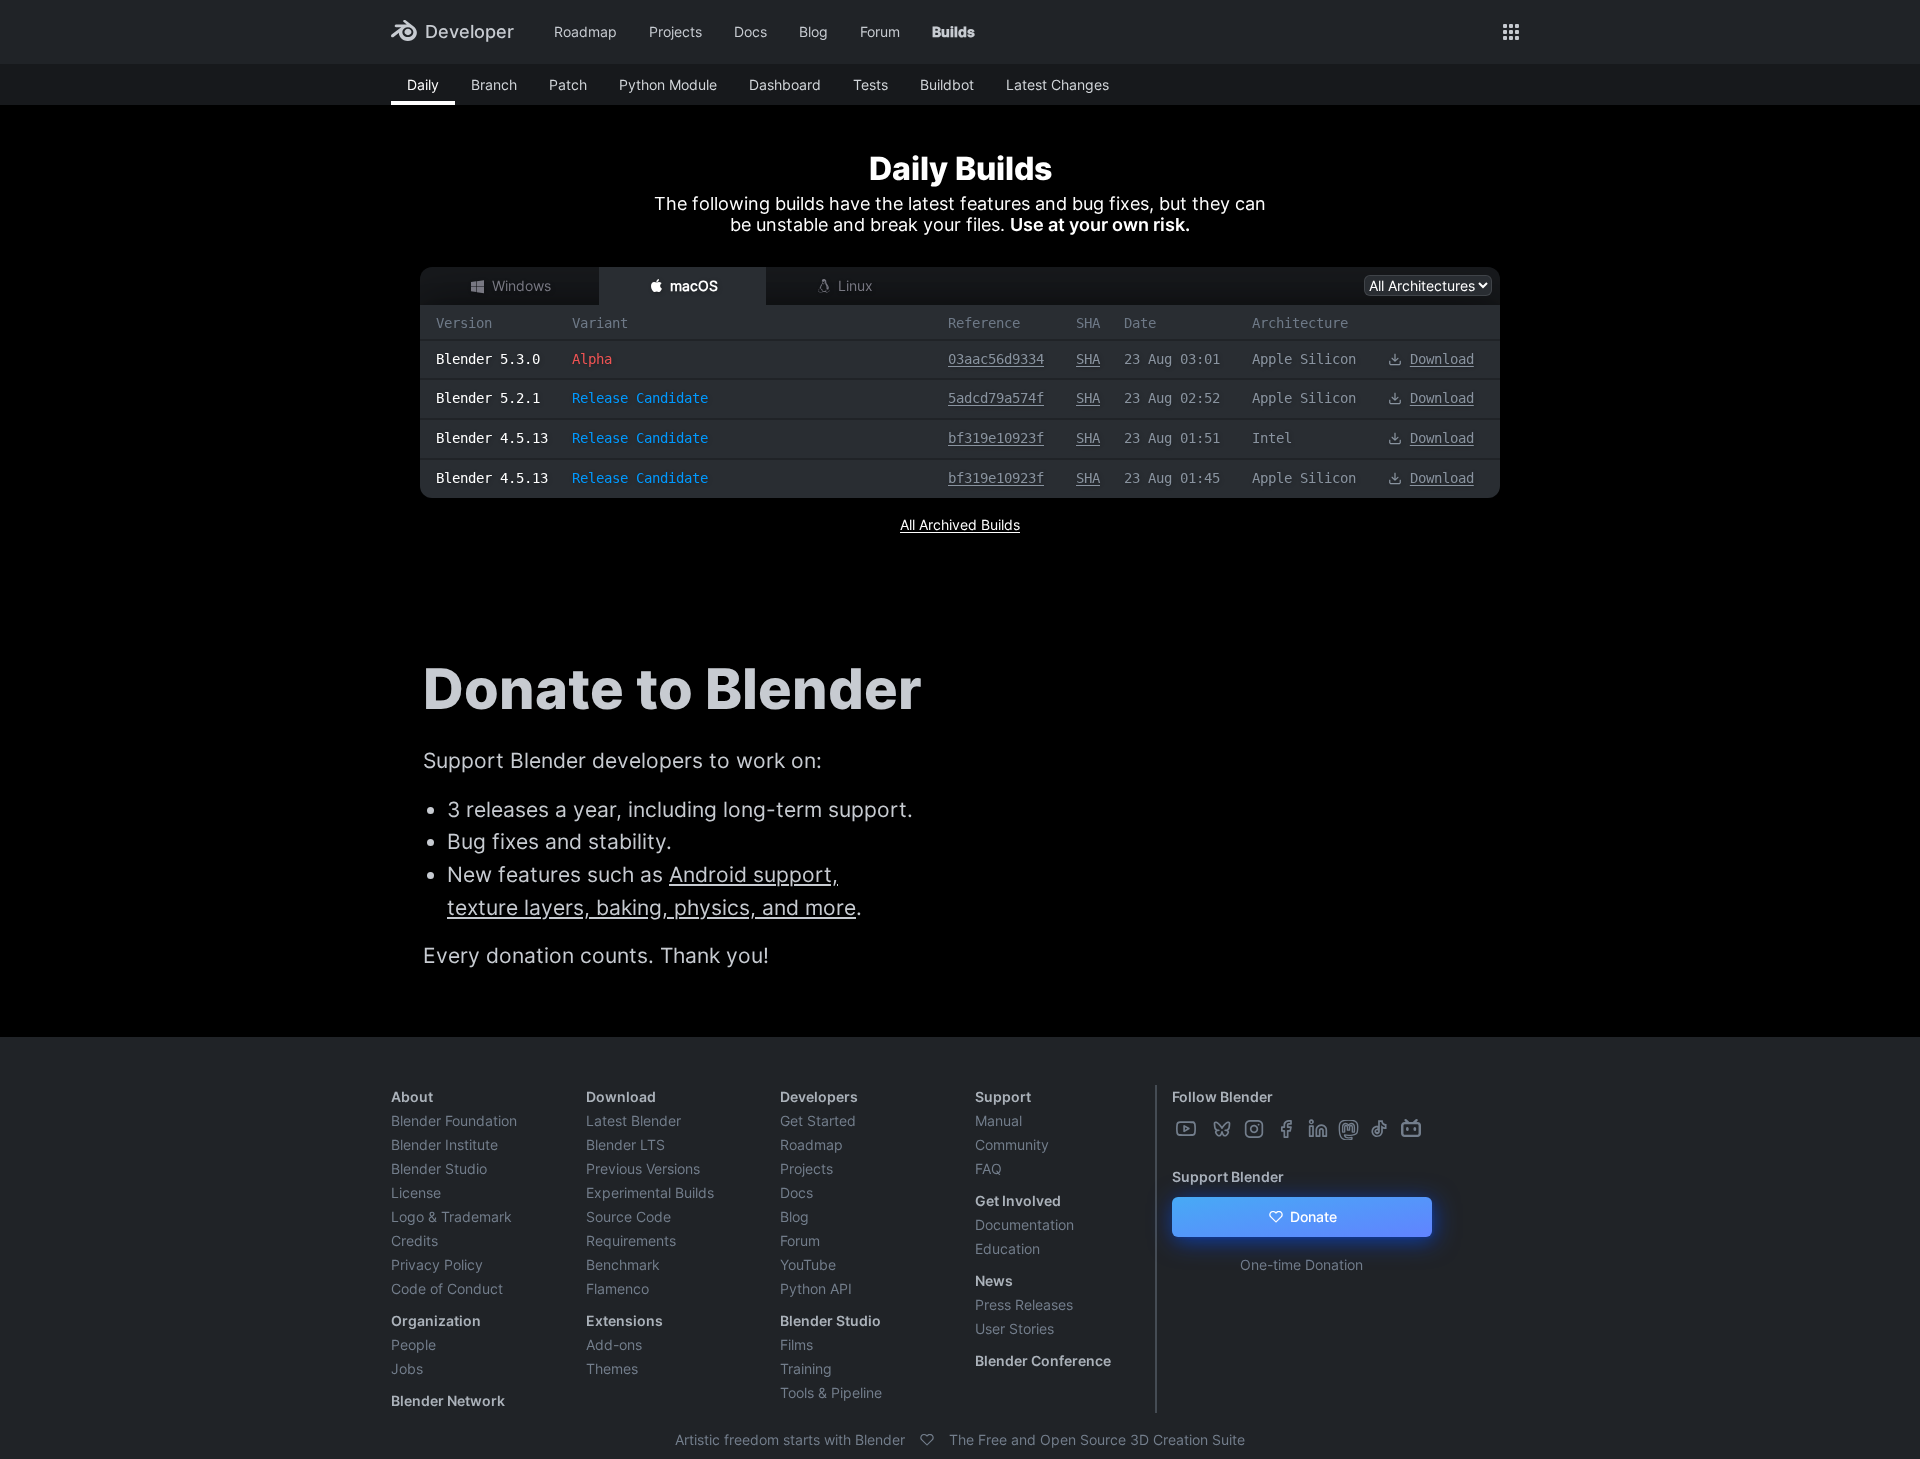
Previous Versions (643, 1168)
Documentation (1024, 1224)
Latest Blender (633, 1120)
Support (1003, 1096)
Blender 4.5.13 (492, 438)
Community (1012, 1144)
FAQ (988, 1168)
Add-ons (614, 1344)
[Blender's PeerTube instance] (1206, 1129)
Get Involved (1018, 1200)
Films (796, 1344)
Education (1007, 1248)
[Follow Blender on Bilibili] (1413, 1129)
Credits (414, 1240)
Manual (998, 1120)
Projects (675, 31)
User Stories (1014, 1328)
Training (806, 1368)
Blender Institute (444, 1144)
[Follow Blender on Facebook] (1288, 1129)
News (994, 1280)
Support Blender (1228, 1176)
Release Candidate (640, 398)
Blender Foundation (454, 1120)
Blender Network (448, 1400)
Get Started (818, 1120)
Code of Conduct (447, 1288)
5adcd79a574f (996, 398)
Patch (568, 84)
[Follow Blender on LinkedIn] (1320, 1129)
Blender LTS (625, 1144)
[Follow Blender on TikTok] (1381, 1129)
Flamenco (617, 1288)
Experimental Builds (650, 1192)
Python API (816, 1288)
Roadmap (585, 31)
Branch (494, 84)
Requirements (631, 1240)
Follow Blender (1222, 1096)
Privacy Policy (437, 1264)
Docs (750, 31)
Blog (813, 31)
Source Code (628, 1216)
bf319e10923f (996, 438)
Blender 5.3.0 (488, 359)
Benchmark (623, 1264)
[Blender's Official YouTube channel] (1188, 1129)
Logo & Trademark (451, 1216)
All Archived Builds (960, 524)
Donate (1311, 1216)
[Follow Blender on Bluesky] (1224, 1129)
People (413, 1344)
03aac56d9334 (996, 359)
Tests (870, 84)
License (416, 1192)
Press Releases (1024, 1304)
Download (1442, 359)
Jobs (407, 1368)
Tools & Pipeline (831, 1392)
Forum (880, 31)
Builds (953, 31)
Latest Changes (1057, 84)
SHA (1088, 359)
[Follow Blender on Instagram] (1256, 1129)
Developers (819, 1096)
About (412, 1096)
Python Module (668, 84)
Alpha (592, 359)
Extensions (624, 1320)
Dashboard (785, 84)
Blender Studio (439, 1168)
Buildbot (947, 84)
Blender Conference (1043, 1360)
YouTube (808, 1264)
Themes (612, 1368)
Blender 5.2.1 (488, 398)
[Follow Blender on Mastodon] (1350, 1129)
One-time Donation (1301, 1264)
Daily (423, 84)
